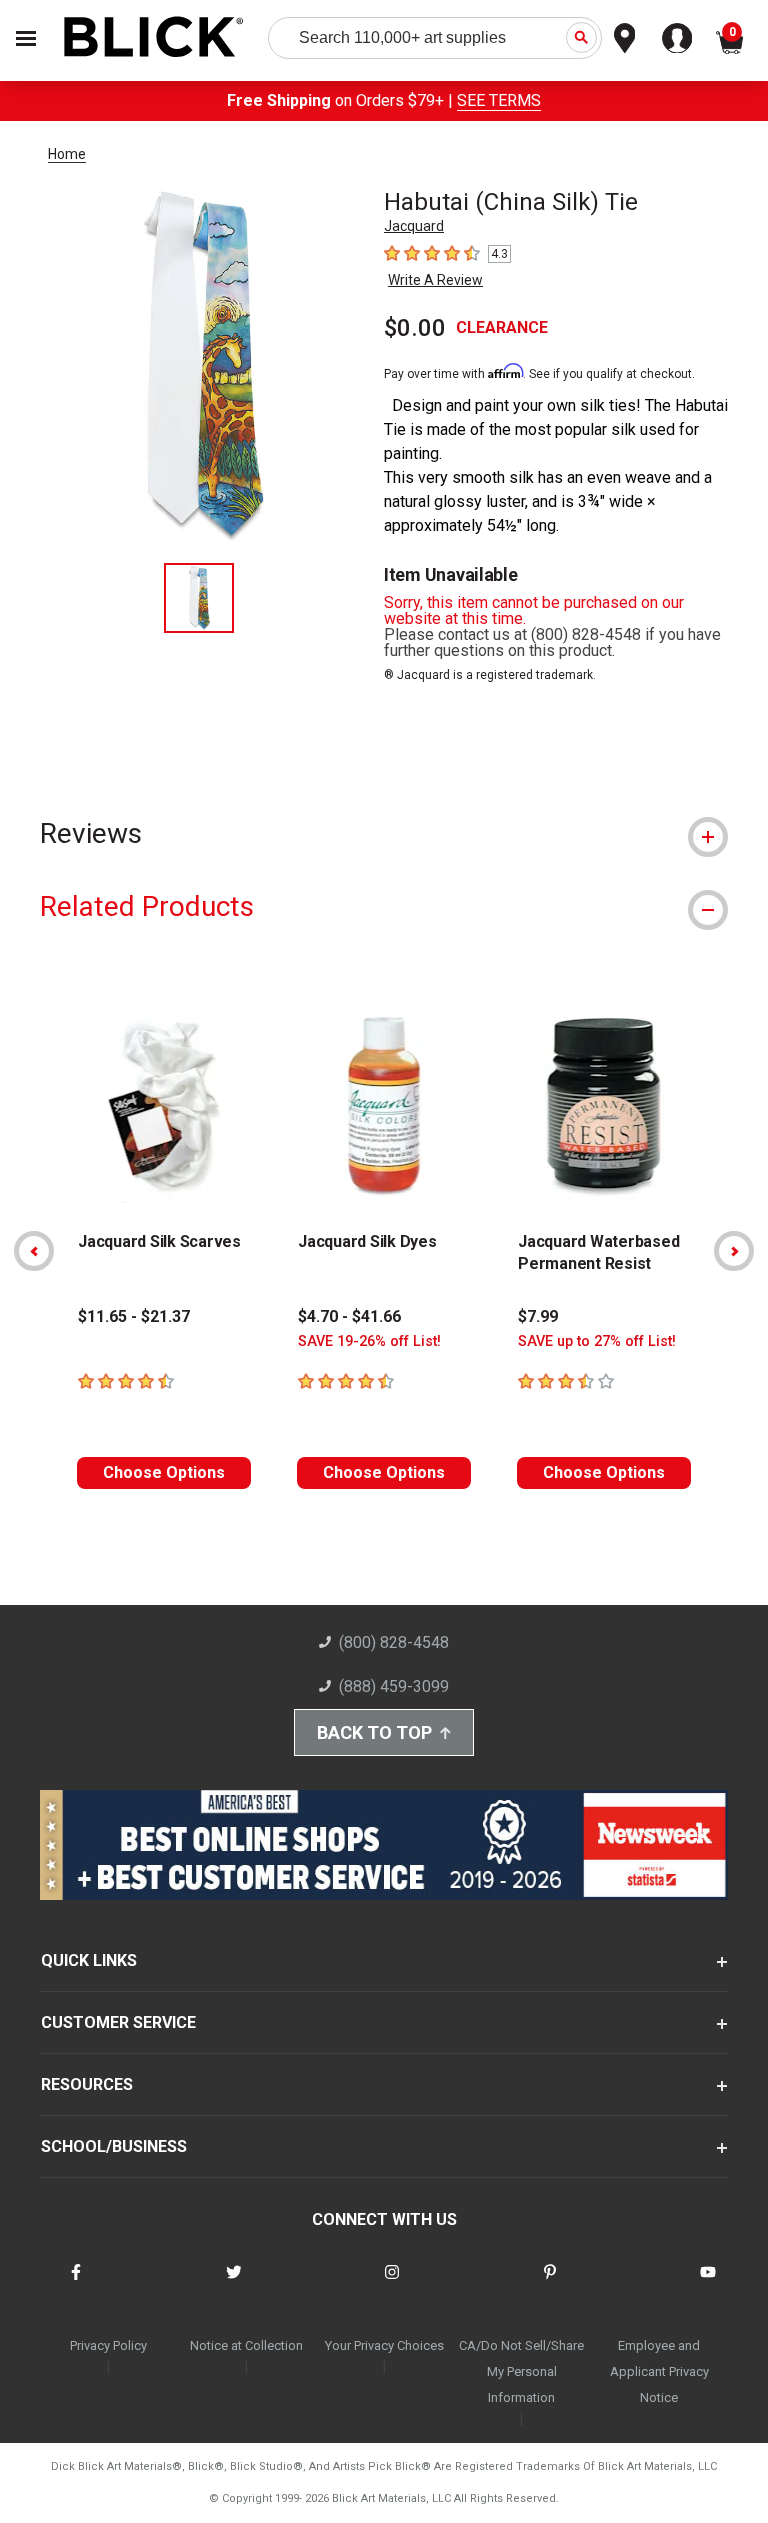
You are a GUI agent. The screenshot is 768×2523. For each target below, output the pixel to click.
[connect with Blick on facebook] (76, 2284)
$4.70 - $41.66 (349, 1316)
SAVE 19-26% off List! (369, 1341)
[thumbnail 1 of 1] (199, 598)
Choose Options (164, 1472)
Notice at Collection (246, 2345)
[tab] (384, 833)
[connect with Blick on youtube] (708, 2284)
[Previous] (34, 1251)
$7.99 (538, 1316)
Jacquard (414, 226)
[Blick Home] (154, 38)
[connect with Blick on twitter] (234, 2284)
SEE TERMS (499, 100)
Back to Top (374, 1732)
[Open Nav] (26, 38)
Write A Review (435, 280)
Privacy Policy (108, 2345)
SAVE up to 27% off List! (597, 1341)
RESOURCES (87, 2084)
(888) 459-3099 (394, 1686)
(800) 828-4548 (394, 1642)
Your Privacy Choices (384, 2345)
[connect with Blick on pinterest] (550, 2284)
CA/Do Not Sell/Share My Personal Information (521, 2371)
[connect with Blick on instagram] (392, 2284)
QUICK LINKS (89, 1960)
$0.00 (415, 328)
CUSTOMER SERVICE (118, 2022)
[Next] (734, 1251)
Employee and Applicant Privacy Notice (659, 2371)
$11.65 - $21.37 (134, 1316)
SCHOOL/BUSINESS (114, 2146)
